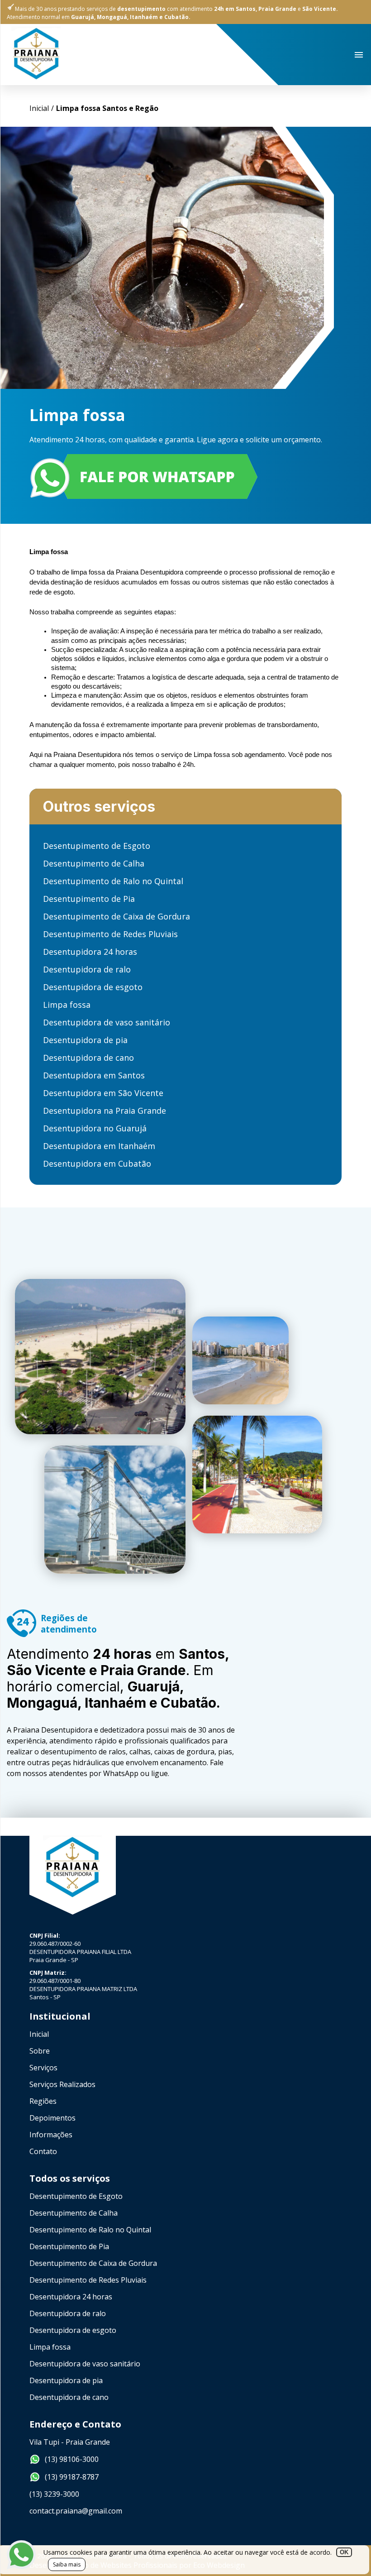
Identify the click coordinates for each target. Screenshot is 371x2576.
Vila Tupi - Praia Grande (70, 2442)
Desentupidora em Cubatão (97, 1164)
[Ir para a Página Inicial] (36, 78)
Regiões (43, 2101)
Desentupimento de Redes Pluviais (110, 934)
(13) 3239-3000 (54, 2494)
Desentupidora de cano (88, 1058)
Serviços (43, 2068)
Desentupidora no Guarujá (95, 1128)
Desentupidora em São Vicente (103, 1093)
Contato (43, 2151)
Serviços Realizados (62, 2084)
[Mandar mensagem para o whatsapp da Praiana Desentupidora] (185, 478)
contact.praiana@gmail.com (76, 2511)
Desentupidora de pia (85, 1040)
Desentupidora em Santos (94, 1075)
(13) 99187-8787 (72, 2477)
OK (344, 2552)
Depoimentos (52, 2118)
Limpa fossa (67, 1005)
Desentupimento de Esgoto (97, 846)
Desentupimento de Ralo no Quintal (113, 881)
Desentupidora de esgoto (93, 987)
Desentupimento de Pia (89, 899)
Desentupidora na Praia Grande (105, 1111)
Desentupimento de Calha (94, 863)
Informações (51, 2135)
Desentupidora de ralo (87, 969)
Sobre (40, 2051)
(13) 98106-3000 (72, 2459)
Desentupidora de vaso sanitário (107, 1022)
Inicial (39, 2034)
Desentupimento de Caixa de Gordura (117, 916)
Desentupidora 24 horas (90, 952)
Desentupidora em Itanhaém (99, 1146)
